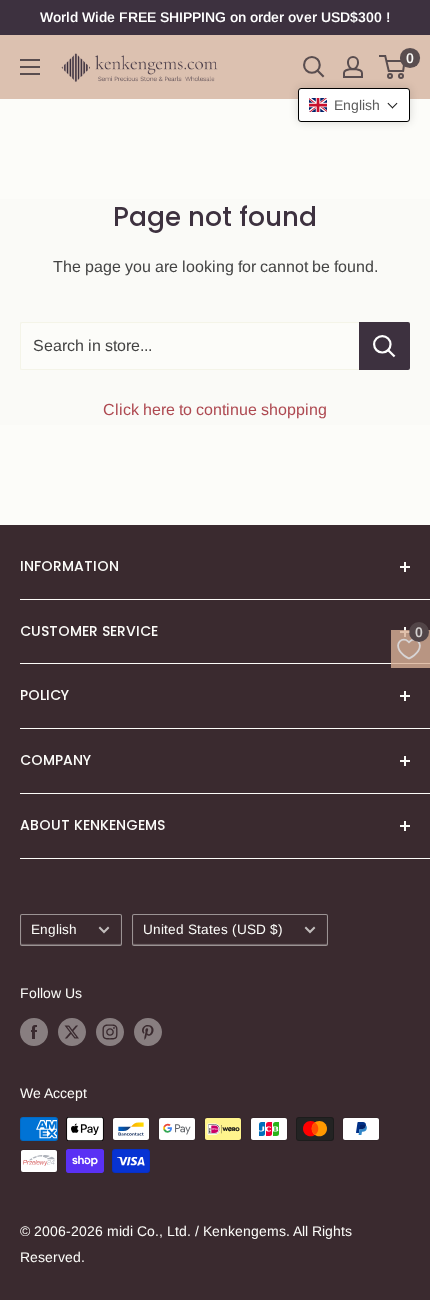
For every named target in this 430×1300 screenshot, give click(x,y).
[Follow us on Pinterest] (148, 1031)
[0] (393, 67)
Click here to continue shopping (215, 409)
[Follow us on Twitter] (72, 1031)
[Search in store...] (384, 346)
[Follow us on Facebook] (34, 1031)
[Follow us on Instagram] (110, 1031)
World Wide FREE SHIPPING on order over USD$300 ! (215, 17)
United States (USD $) (213, 929)
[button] (354, 105)
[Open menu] (30, 67)
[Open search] (314, 67)
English (54, 929)
